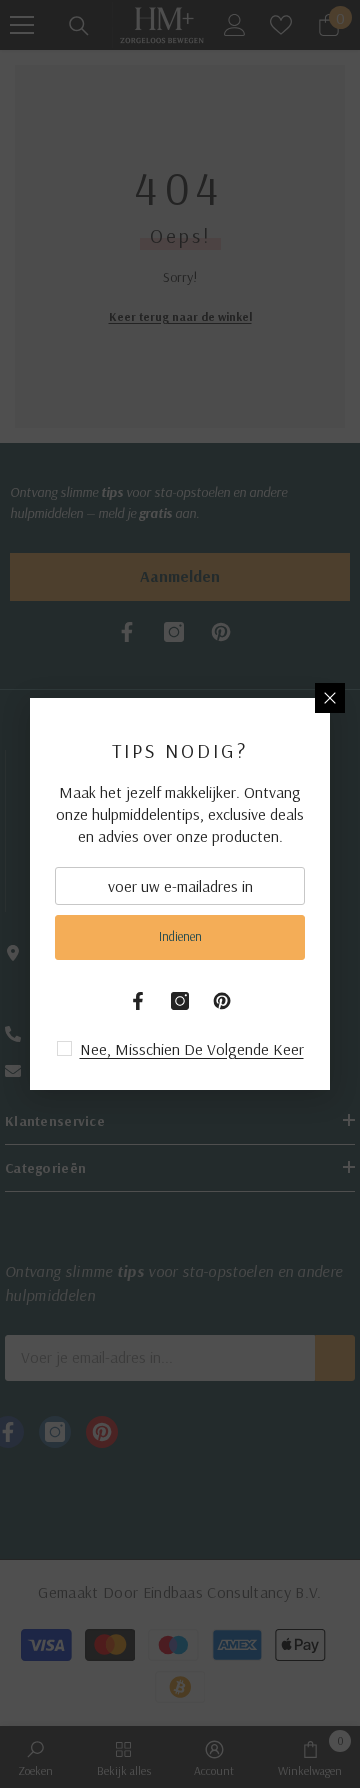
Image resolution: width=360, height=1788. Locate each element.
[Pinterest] (222, 1001)
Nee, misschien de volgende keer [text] (192, 1049)
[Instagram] (180, 1001)
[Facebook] (138, 1001)
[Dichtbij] (330, 698)
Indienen (180, 936)
